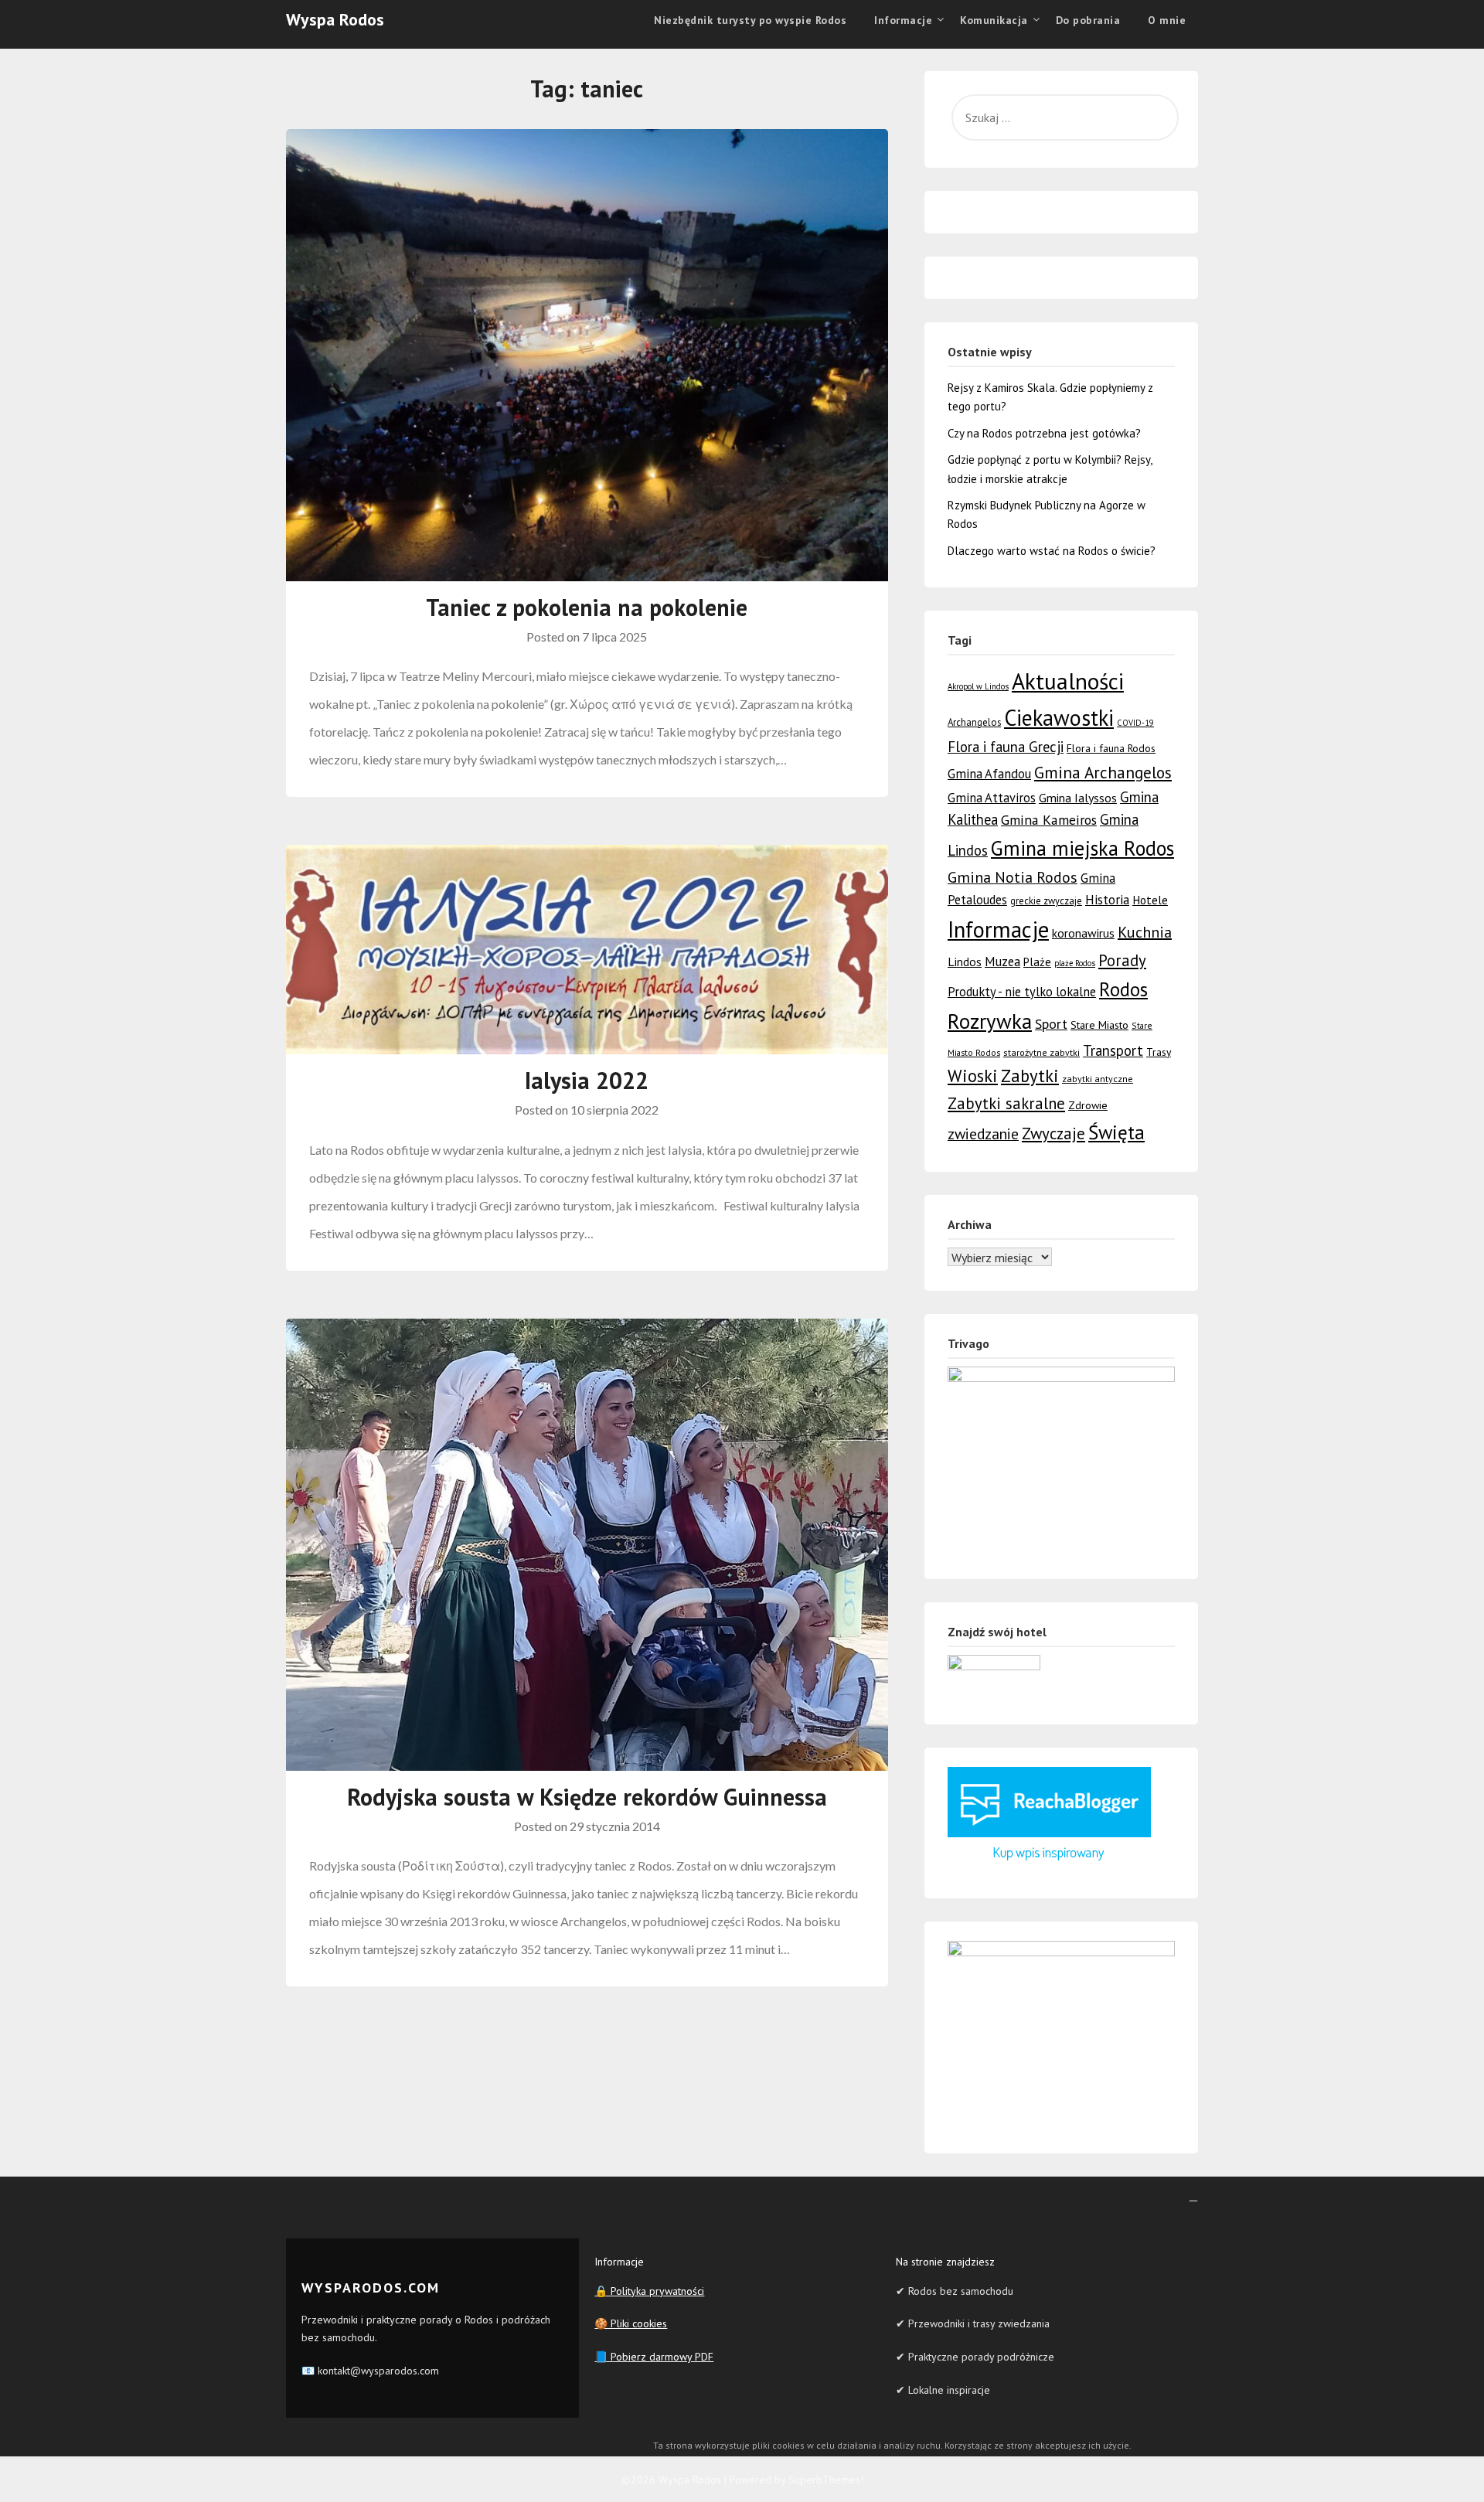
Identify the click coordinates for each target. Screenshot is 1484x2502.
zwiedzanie (983, 1134)
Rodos (1123, 989)
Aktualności (1068, 681)
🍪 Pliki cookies (631, 2323)
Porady (1122, 960)
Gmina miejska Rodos (1082, 848)
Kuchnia (1145, 932)
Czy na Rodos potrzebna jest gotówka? (1044, 433)
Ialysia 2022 (587, 1080)
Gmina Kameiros (1049, 820)
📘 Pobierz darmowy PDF (654, 2357)
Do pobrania (1088, 20)
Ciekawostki (1059, 718)
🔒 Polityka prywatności (649, 2291)
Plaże (1037, 962)
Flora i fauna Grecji (1006, 747)
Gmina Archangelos (1103, 772)
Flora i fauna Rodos (1111, 748)
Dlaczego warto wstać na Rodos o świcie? (1052, 551)
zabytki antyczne (1098, 1079)
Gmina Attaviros (992, 798)
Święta (1116, 1132)
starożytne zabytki (1042, 1052)
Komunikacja (994, 20)
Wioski (973, 1076)
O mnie (1167, 20)
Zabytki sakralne (1006, 1103)
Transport (1113, 1050)
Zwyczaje (1053, 1134)
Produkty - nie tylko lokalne (1022, 992)
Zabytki (1030, 1076)
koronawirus (1083, 933)
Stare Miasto (1099, 1025)
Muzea (1002, 962)
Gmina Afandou (989, 774)
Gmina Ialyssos (1078, 798)
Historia (1107, 900)
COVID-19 (1135, 723)
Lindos (965, 962)
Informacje (998, 929)
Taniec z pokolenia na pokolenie (587, 607)
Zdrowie (1088, 1105)
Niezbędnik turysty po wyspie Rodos (750, 20)
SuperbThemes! (826, 2480)
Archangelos (974, 722)
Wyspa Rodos (335, 19)
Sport (1051, 1023)
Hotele (1150, 900)
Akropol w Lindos (978, 686)
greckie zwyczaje (1046, 901)
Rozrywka (990, 1021)
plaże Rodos (1075, 963)
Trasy (1159, 1052)
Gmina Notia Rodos (1013, 877)
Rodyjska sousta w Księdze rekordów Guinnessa (587, 1797)
